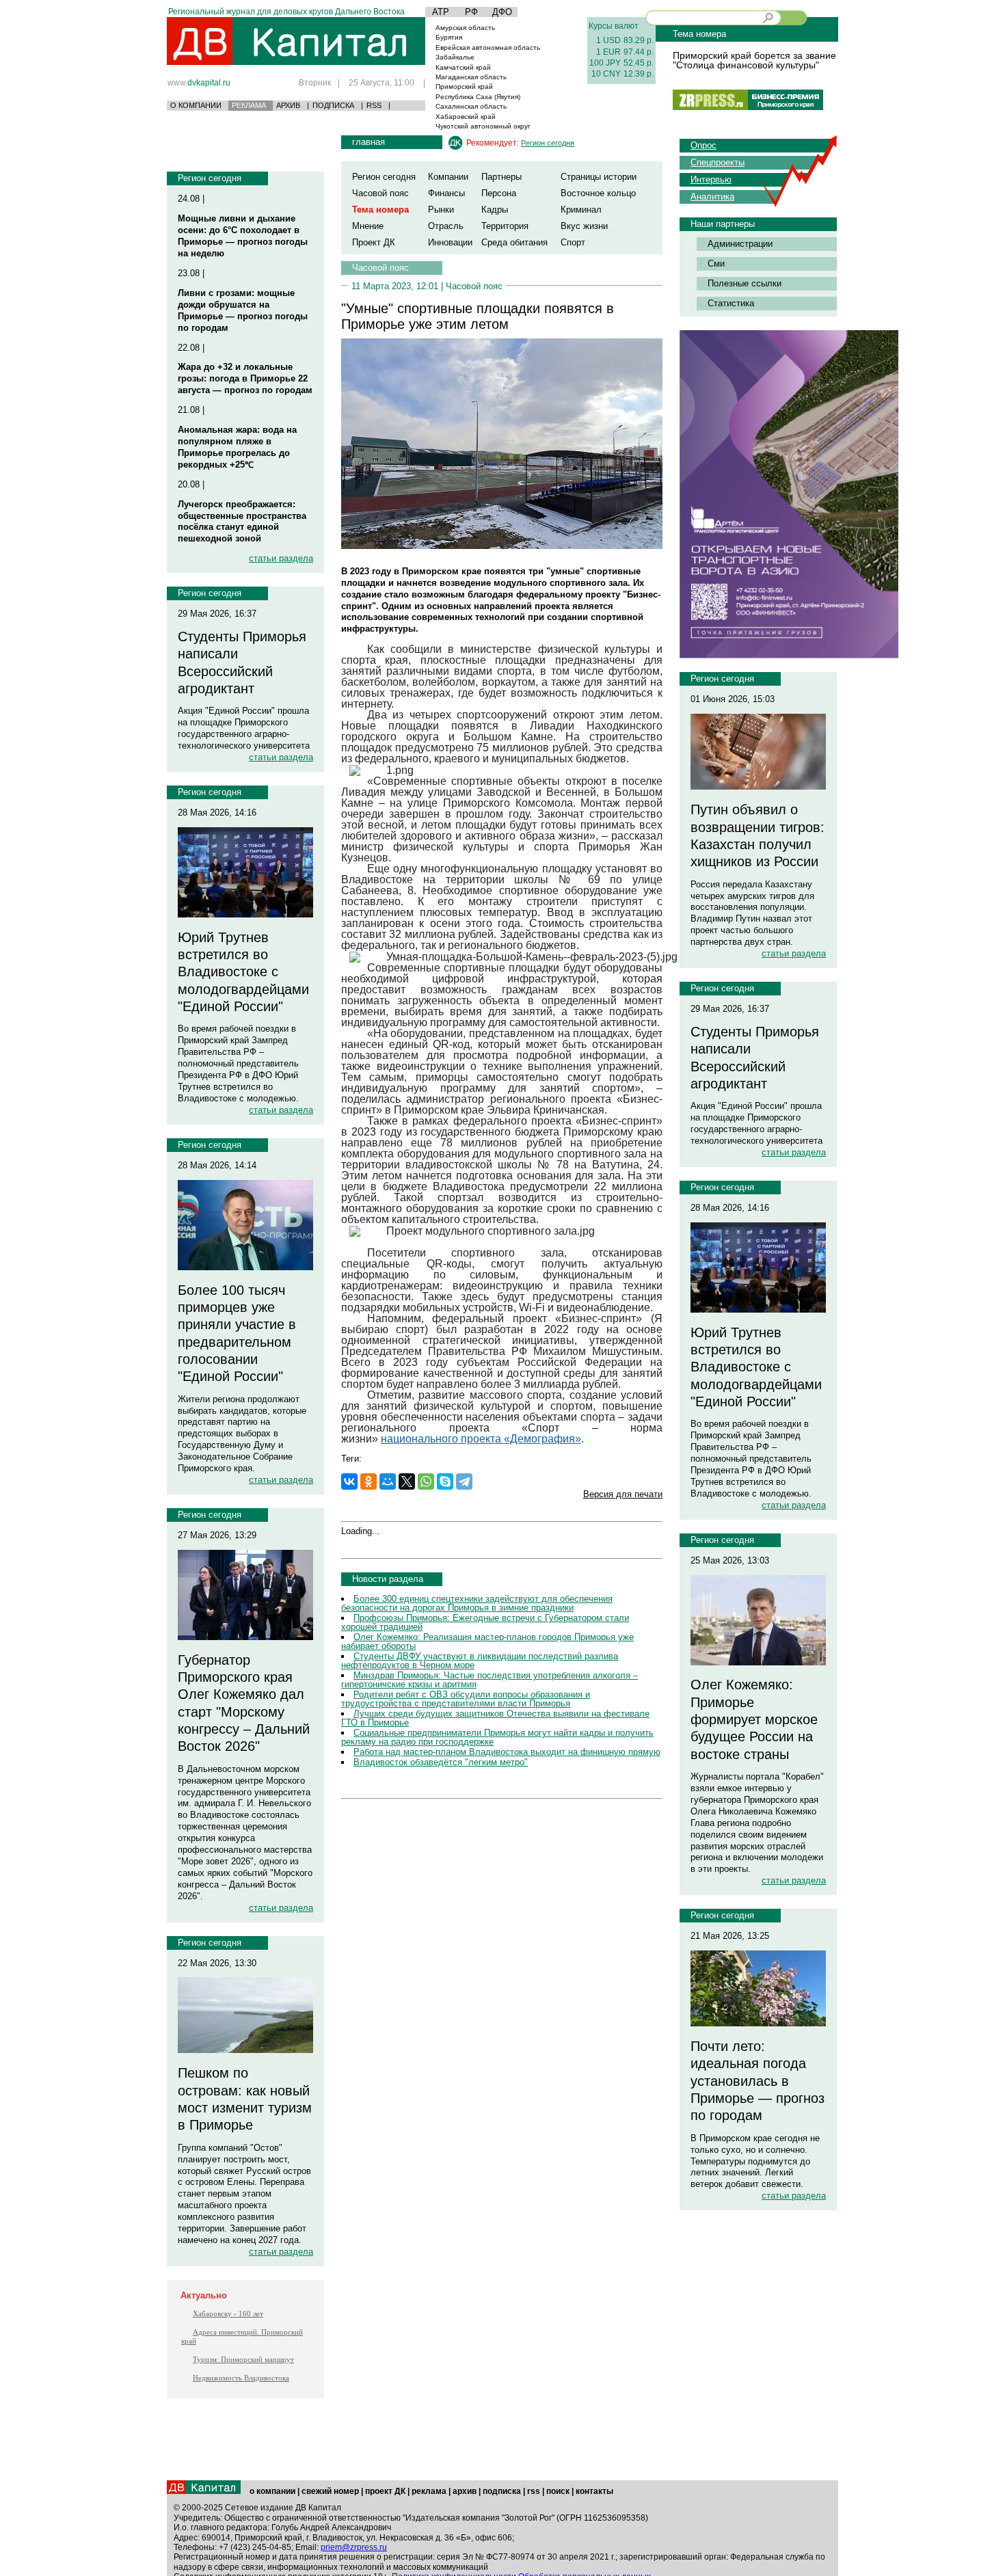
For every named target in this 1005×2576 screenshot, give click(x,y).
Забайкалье (455, 57)
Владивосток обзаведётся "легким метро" (441, 1762)
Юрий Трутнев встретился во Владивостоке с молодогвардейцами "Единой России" (243, 972)
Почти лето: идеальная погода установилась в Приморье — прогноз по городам (758, 2081)
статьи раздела (281, 558)
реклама (429, 2491)
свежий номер (330, 2491)
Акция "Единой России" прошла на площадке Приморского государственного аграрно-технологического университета (244, 728)
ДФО (502, 12)
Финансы (446, 193)
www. (199, 82)
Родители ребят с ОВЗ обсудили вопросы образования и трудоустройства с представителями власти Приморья (466, 1699)
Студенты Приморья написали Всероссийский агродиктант (242, 662)
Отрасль (446, 226)
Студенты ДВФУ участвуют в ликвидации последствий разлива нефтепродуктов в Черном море (480, 1661)
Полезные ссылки (745, 283)
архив (465, 2491)
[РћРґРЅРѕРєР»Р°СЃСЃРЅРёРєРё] (368, 1481)
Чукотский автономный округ (483, 126)
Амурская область (465, 28)
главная (368, 142)
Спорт (573, 242)
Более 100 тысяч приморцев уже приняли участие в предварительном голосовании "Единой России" (237, 1333)
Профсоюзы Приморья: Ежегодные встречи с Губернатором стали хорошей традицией (485, 1622)
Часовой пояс (380, 193)
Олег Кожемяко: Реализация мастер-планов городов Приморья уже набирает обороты (487, 1641)
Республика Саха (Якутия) (478, 97)
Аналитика (712, 197)
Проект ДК (374, 242)
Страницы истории (599, 177)
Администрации (740, 244)
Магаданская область (471, 77)
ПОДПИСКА (333, 105)
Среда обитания (514, 242)
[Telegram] (464, 1481)
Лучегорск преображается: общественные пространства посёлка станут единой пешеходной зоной (242, 522)
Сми (716, 264)
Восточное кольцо (598, 193)
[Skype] (445, 1481)
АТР (441, 12)
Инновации (450, 242)
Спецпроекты (718, 162)
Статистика (731, 303)
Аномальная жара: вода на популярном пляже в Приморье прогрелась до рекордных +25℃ (237, 447)
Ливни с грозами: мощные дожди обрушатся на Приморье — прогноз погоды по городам (243, 310)
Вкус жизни (584, 226)
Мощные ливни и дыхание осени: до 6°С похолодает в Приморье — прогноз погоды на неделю (243, 236)
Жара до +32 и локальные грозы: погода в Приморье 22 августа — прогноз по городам (245, 378)
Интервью (711, 179)
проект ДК (385, 2491)
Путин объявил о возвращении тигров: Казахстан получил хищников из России (758, 835)
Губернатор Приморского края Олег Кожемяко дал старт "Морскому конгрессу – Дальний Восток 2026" (244, 1703)
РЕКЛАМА (249, 105)
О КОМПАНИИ (196, 105)
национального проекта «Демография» (481, 1439)
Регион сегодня (210, 178)
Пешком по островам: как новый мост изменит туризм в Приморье (245, 2099)
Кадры (495, 210)
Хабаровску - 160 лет (228, 2313)
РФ (471, 12)
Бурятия (449, 37)
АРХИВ (288, 105)
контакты (594, 2491)
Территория (505, 226)
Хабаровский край (466, 117)
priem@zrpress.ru (354, 2547)
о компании (272, 2491)
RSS (374, 105)
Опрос (703, 145)
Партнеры (501, 177)
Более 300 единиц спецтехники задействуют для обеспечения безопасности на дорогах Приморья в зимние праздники (477, 1603)
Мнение (368, 226)
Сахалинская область (471, 106)
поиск (558, 2491)
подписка (502, 2491)
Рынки (441, 210)
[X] (407, 1481)
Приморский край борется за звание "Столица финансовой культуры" (754, 60)
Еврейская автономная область (488, 48)
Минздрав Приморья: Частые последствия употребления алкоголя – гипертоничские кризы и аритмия (490, 1680)
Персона (499, 193)
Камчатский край (463, 67)
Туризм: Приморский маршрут (243, 2359)
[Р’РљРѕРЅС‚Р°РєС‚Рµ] (349, 1481)
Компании (448, 177)
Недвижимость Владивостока (241, 2378)
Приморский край (464, 86)
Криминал (581, 210)
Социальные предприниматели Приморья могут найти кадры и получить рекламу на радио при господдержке (497, 1737)
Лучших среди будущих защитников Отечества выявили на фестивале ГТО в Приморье (495, 1718)
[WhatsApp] (426, 1481)
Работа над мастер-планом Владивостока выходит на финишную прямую (507, 1752)
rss (534, 2491)
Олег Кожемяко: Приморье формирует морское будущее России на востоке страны (754, 1719)
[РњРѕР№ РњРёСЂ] (388, 1481)
